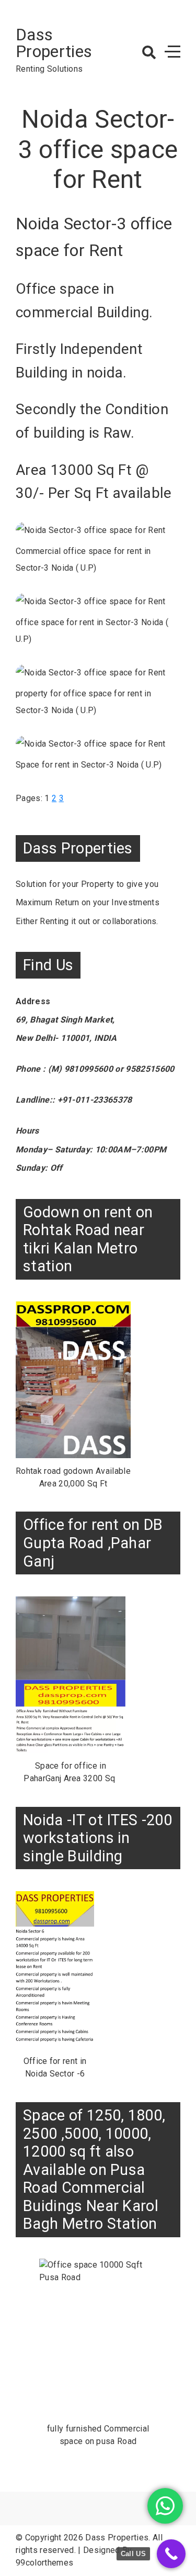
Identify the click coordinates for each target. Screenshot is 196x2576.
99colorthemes (44, 2563)
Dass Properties (54, 43)
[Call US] (171, 2554)
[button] (149, 52)
